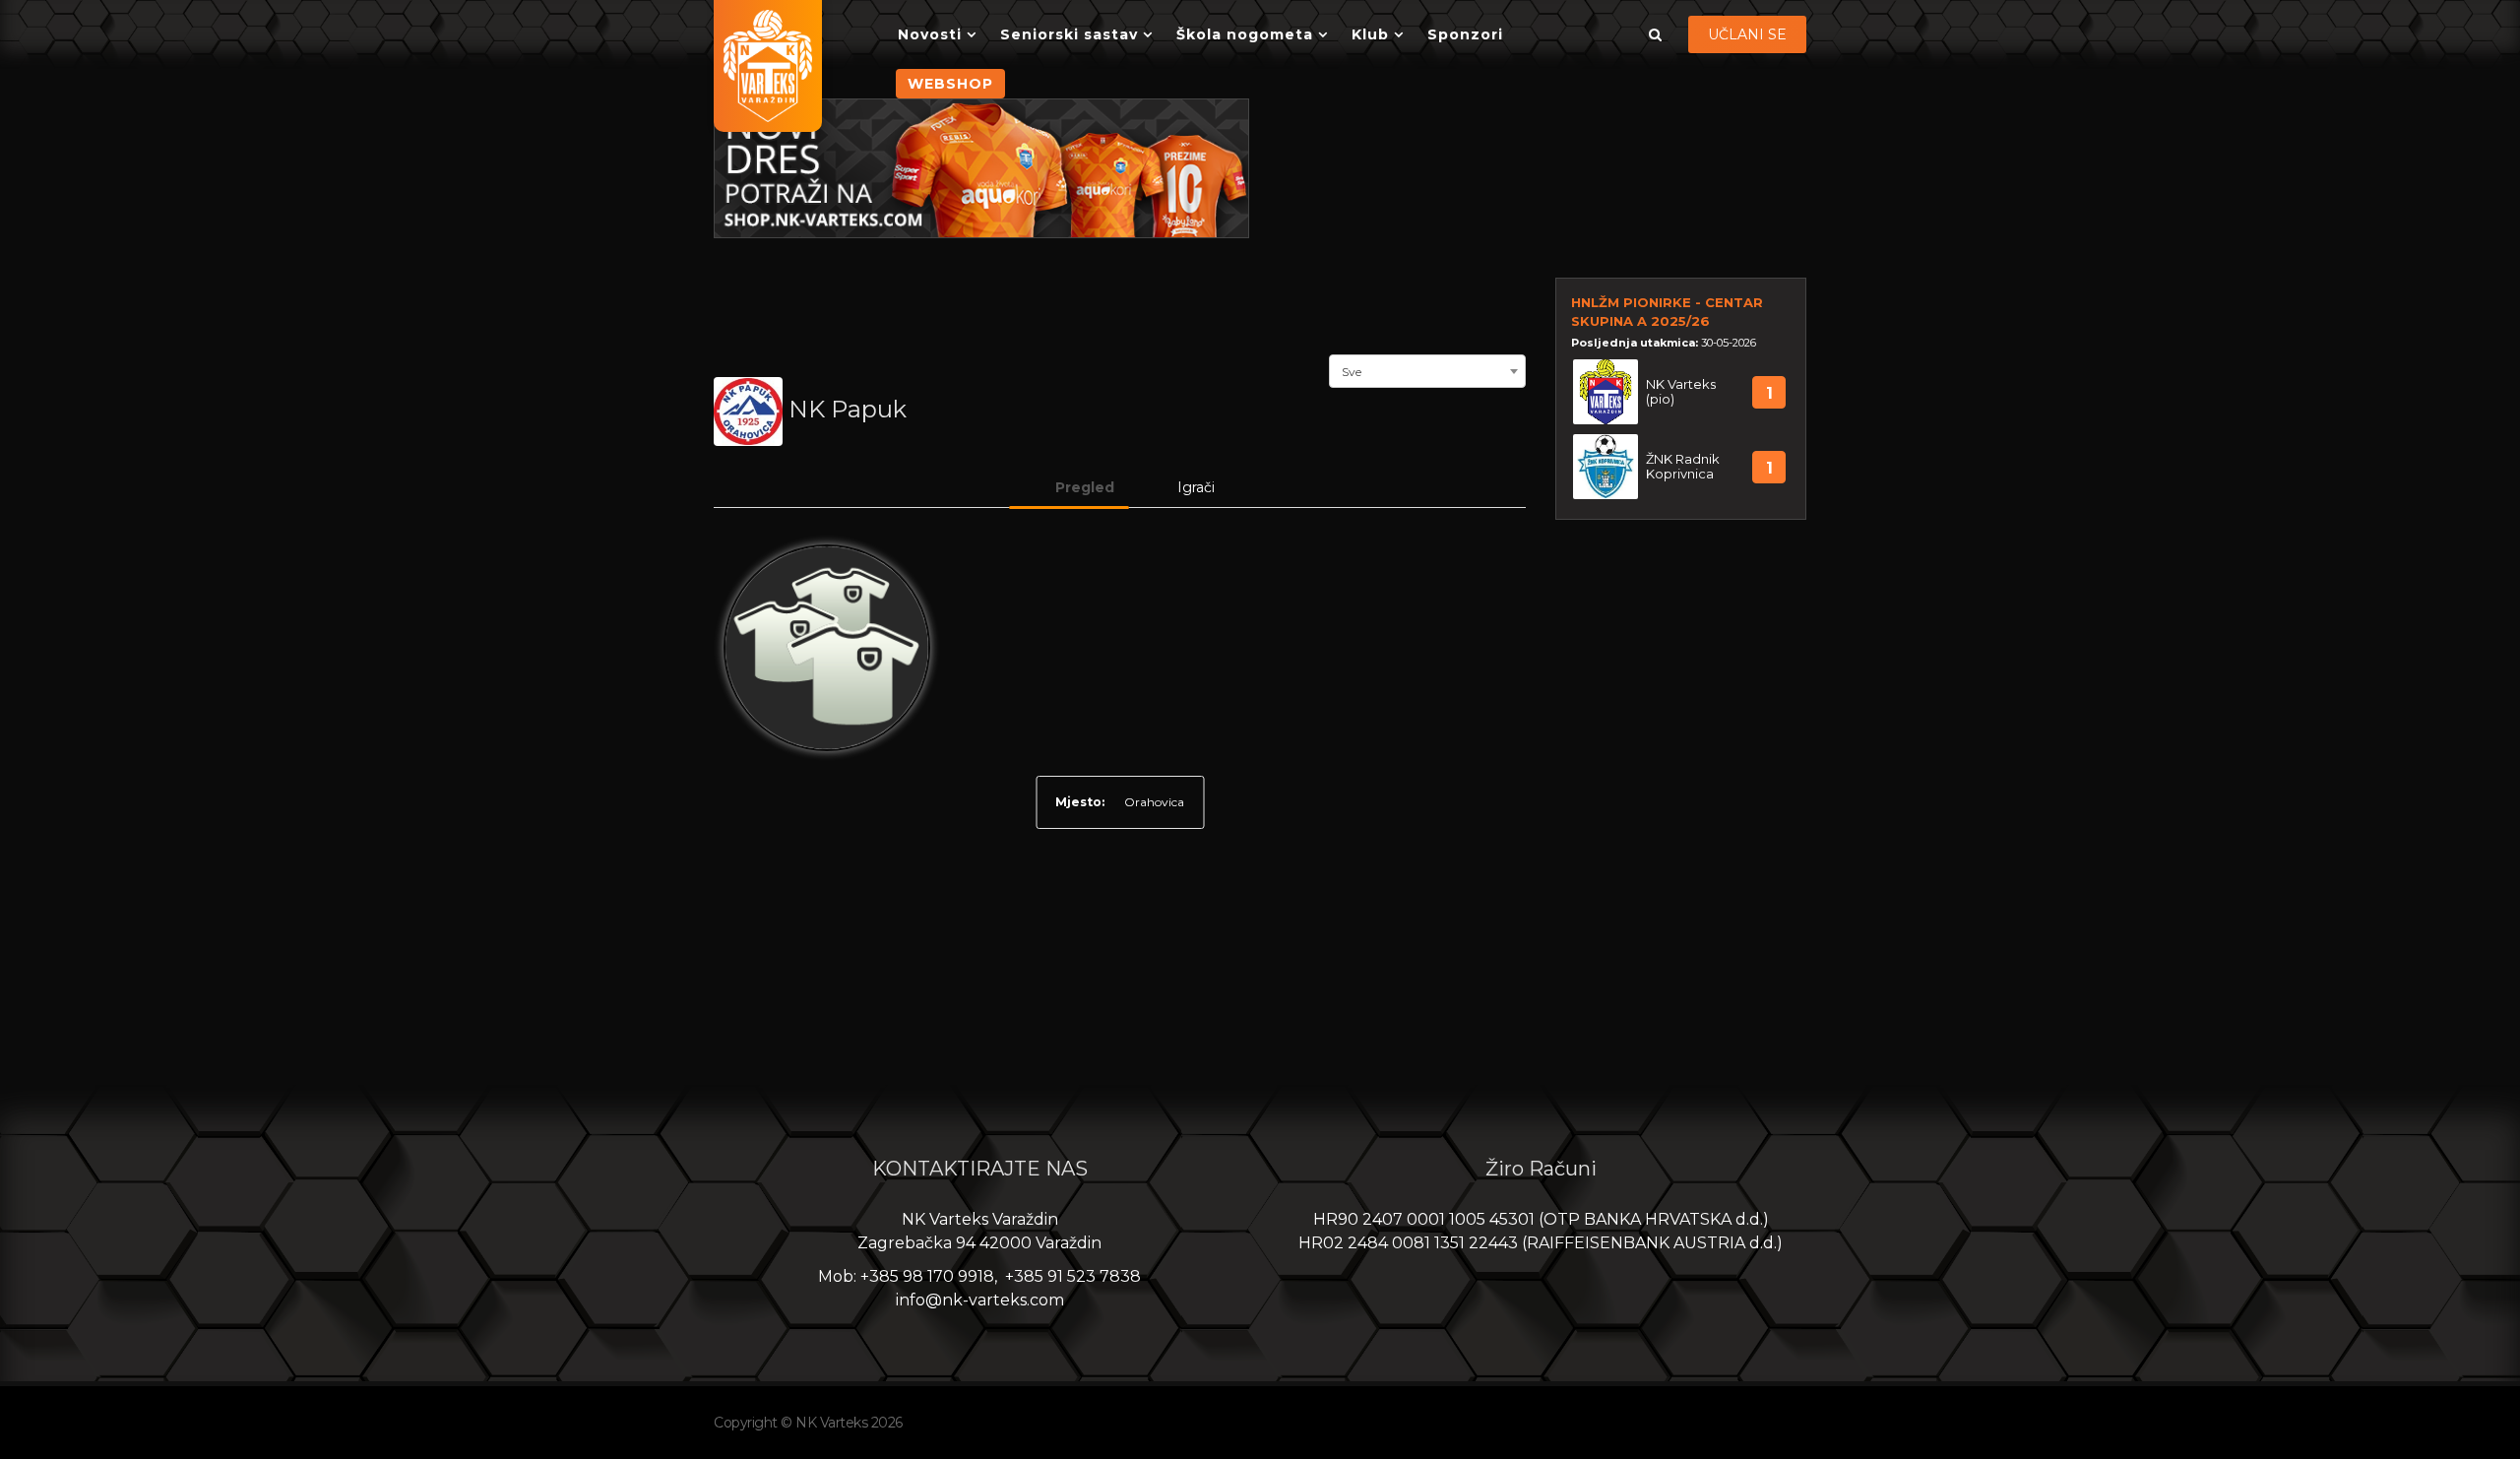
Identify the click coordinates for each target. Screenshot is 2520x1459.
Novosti (930, 34)
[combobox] (1427, 369)
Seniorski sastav (1069, 34)
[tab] (1069, 487)
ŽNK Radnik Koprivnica (1683, 467)
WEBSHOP (950, 84)
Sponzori (1465, 34)
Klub (1370, 34)
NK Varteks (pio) (1681, 392)
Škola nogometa (1245, 34)
